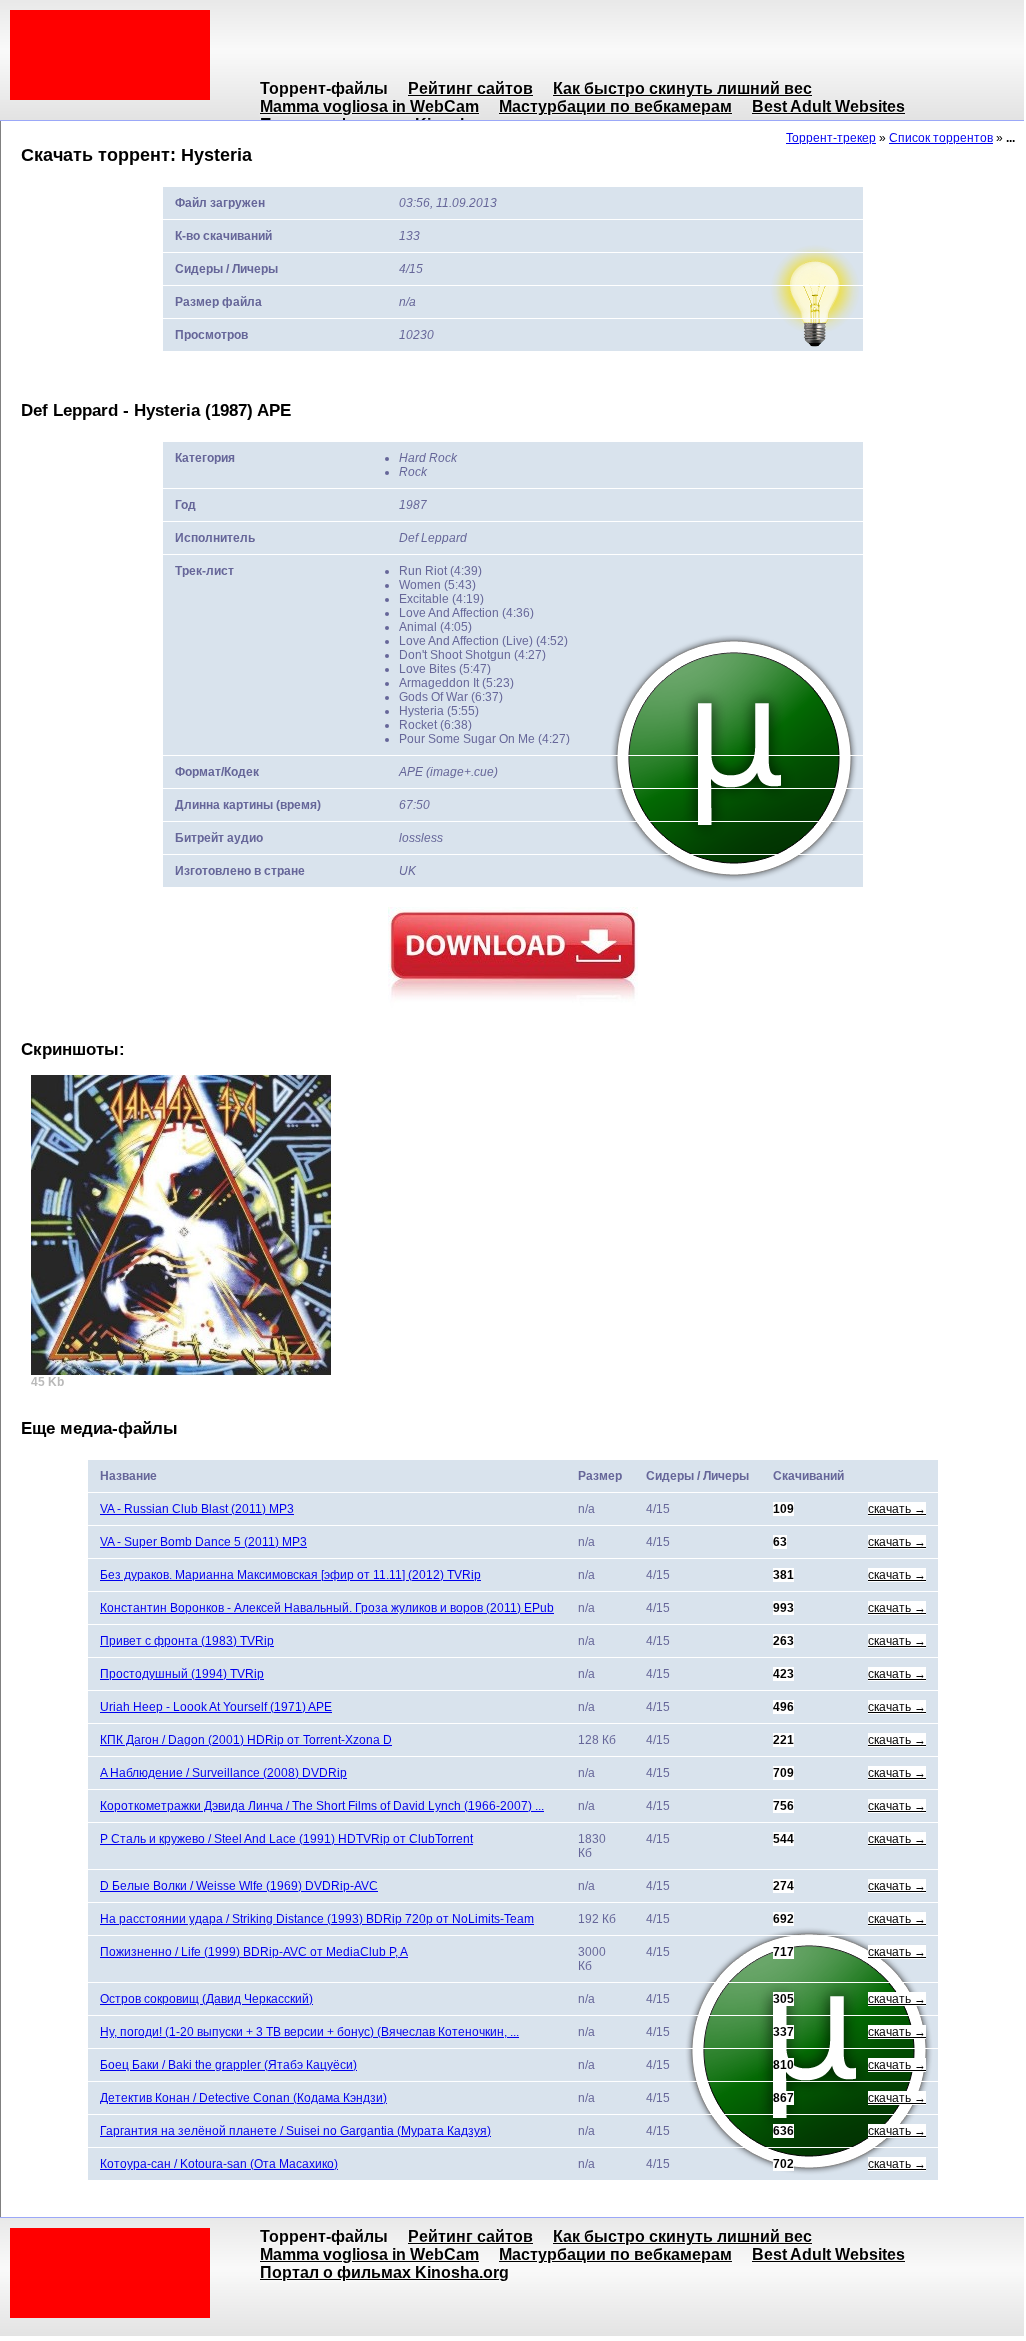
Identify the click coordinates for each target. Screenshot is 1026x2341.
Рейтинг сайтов (470, 88)
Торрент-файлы (324, 88)
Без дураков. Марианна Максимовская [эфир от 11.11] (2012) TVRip (290, 1575)
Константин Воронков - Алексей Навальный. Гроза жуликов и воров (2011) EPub (327, 1608)
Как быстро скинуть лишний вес (682, 88)
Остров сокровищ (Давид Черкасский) (206, 1999)
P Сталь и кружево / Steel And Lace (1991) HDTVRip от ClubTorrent (286, 1839)
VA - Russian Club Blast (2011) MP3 (197, 1509)
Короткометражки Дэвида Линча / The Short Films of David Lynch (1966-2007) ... (322, 1806)
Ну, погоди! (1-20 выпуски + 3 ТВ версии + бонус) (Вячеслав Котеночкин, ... (309, 2032)
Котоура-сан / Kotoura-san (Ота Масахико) (219, 2164)
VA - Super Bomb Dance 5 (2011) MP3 (203, 1542)
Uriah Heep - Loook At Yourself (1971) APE (216, 1707)
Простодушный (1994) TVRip (182, 1674)
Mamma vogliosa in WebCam (369, 106)
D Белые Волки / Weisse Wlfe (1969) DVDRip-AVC (239, 1886)
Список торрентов (941, 138)
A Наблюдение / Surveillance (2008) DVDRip (223, 1773)
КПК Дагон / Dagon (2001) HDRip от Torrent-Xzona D (246, 1740)
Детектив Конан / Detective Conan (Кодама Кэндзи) (243, 2098)
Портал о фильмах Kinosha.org (384, 2272)
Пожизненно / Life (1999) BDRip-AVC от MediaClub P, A (254, 1952)
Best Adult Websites (828, 106)
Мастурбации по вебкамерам (615, 106)
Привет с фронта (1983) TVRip (187, 1641)
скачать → (897, 1509)
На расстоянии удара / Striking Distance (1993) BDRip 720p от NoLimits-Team (317, 1919)
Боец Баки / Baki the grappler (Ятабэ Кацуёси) (228, 2065)
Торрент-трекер (831, 138)
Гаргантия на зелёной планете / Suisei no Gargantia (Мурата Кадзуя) (295, 2131)
